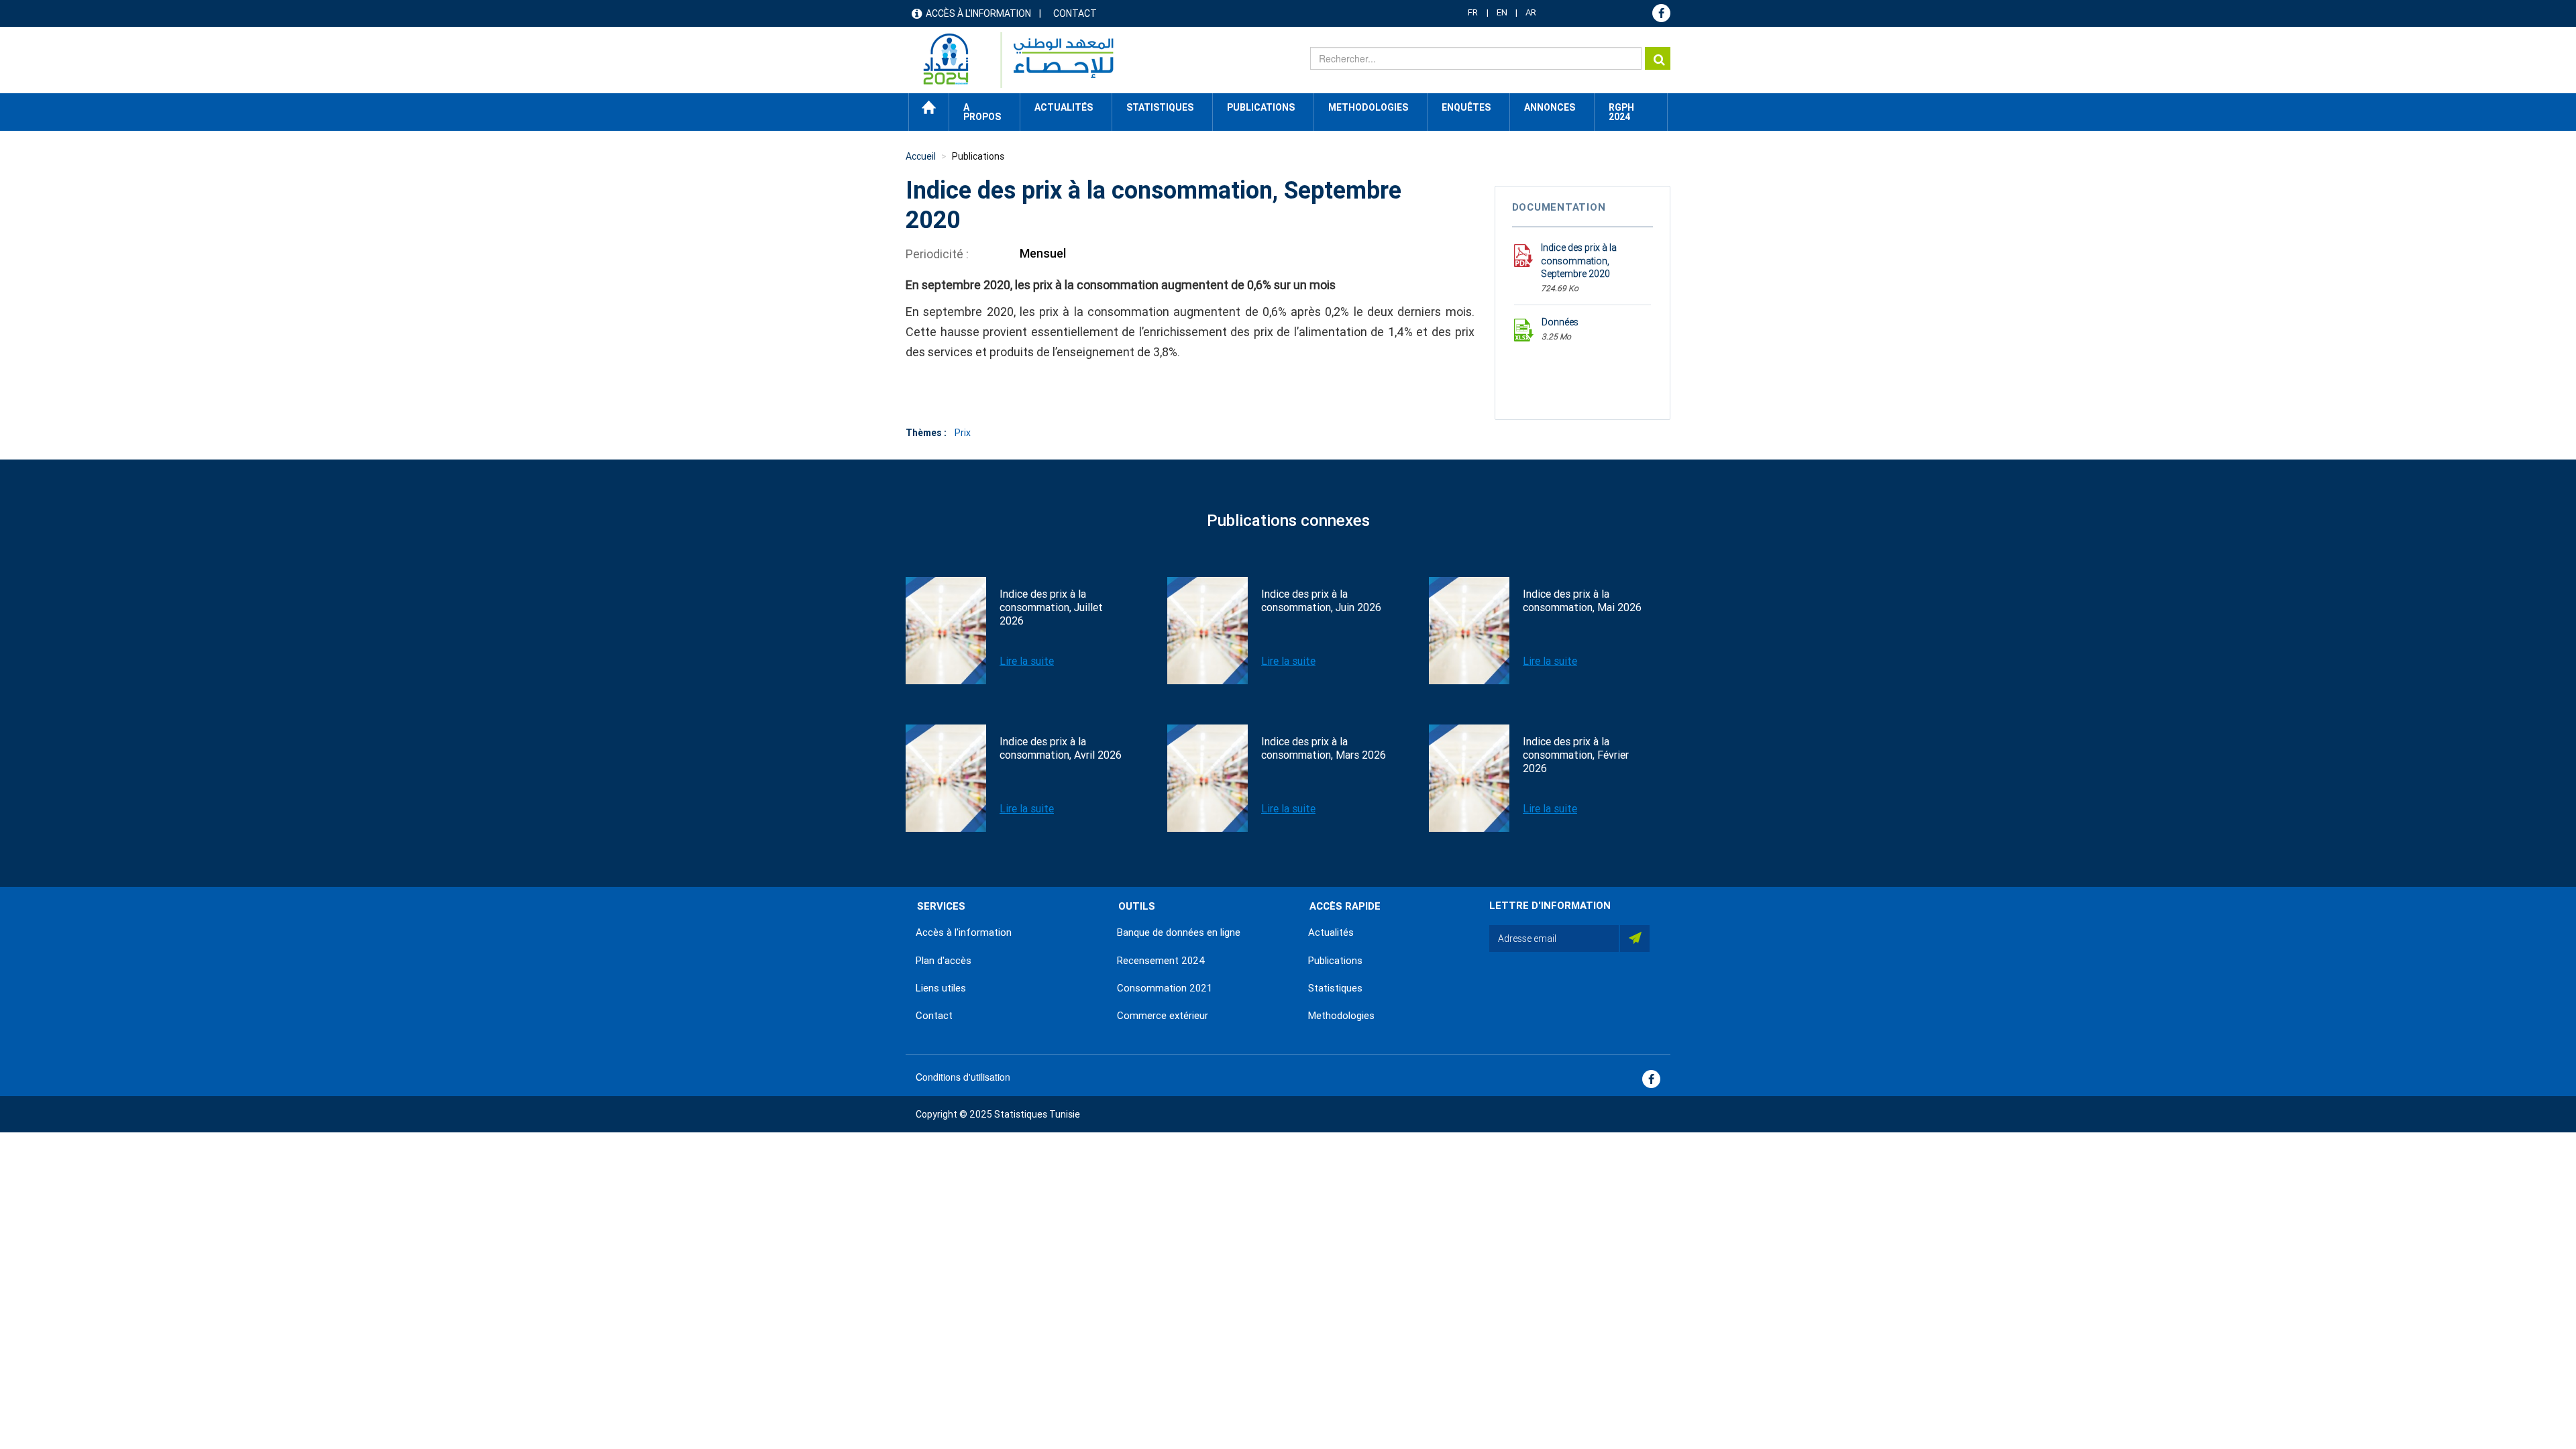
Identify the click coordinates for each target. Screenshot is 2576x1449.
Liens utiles (941, 988)
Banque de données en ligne (1179, 932)
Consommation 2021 (1165, 988)
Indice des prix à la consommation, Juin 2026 (1321, 601)
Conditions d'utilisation (963, 1077)
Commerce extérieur (1163, 1016)
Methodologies (1341, 1016)
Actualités (1331, 932)
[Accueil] (1012, 60)
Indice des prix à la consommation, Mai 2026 (1582, 601)
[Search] (1658, 58)
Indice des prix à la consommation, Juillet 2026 (1051, 607)
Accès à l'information (978, 13)
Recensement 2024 (1161, 961)
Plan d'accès (944, 961)
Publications (1261, 107)
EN (1502, 12)
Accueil (929, 107)
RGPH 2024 (1621, 112)
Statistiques (1335, 988)
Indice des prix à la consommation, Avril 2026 (1061, 748)
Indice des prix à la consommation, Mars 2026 (1324, 748)
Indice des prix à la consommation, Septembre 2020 (1579, 261)
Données (1560, 322)
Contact (1075, 13)
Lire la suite (1027, 661)
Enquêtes (1466, 107)
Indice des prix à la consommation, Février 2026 (1576, 755)
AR (1531, 12)
